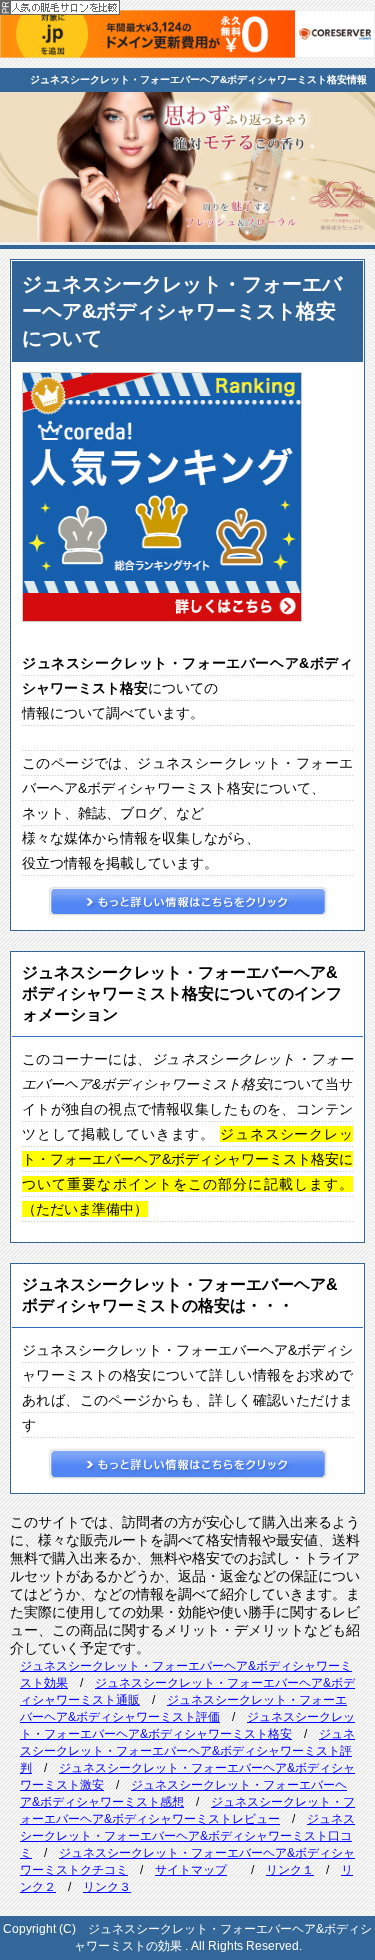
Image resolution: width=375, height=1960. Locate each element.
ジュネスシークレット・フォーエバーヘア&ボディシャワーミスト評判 (187, 1751)
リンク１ (290, 1870)
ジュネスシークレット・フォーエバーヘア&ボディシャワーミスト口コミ (187, 1836)
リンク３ (107, 1887)
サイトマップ (191, 1870)
